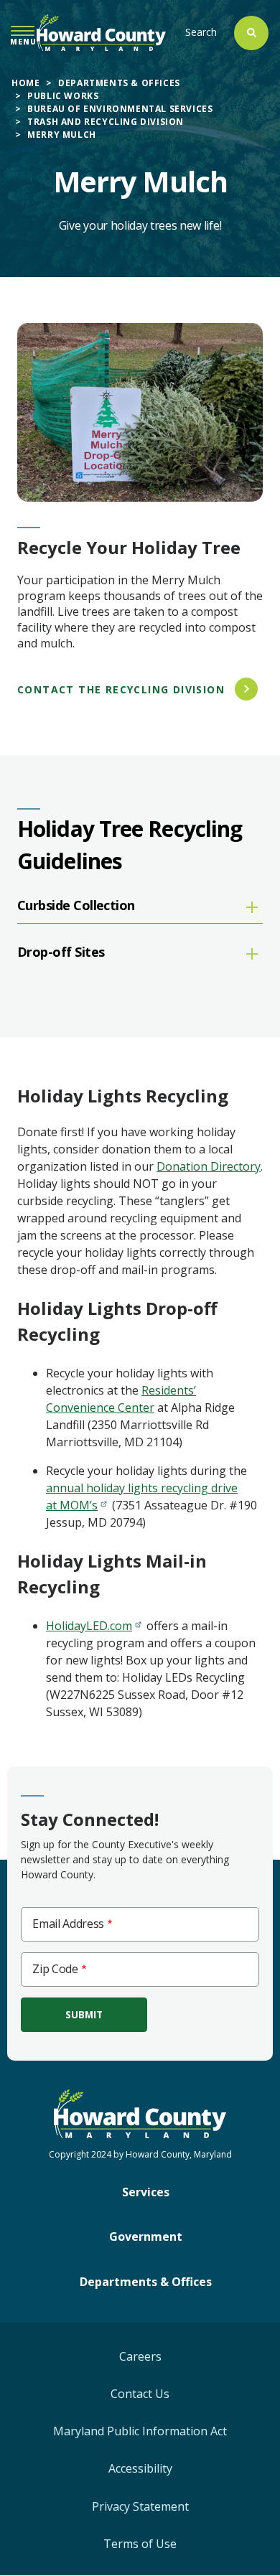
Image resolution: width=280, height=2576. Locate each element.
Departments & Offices (119, 83)
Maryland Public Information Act (140, 2431)
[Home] (101, 33)
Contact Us (140, 2394)
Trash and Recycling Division (106, 122)
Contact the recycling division (121, 689)
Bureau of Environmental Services (120, 109)
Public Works (63, 96)
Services (146, 2192)
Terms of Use (140, 2544)
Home (25, 83)
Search (201, 32)
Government (146, 2237)
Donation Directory (209, 1166)
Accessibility (140, 2468)
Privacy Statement (140, 2506)
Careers (140, 2356)
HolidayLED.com (89, 1626)
